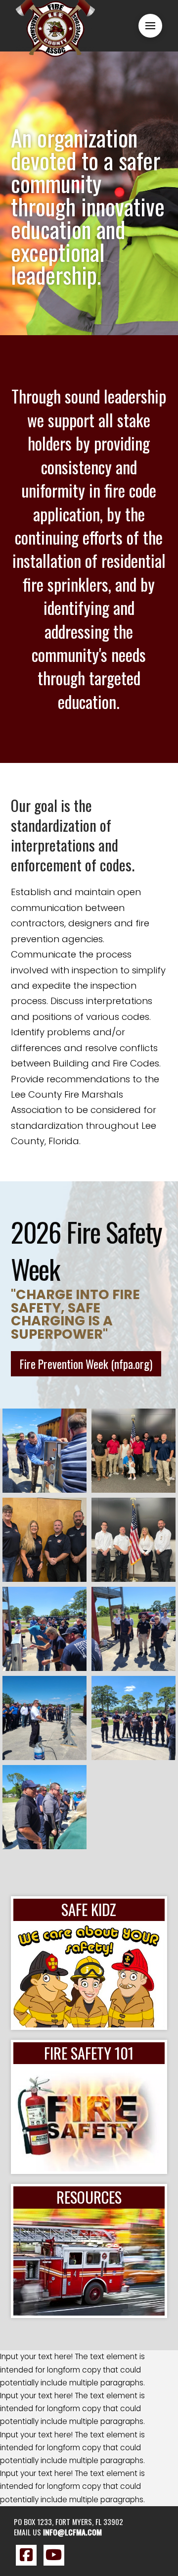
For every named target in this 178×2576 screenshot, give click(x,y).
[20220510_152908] (44, 1718)
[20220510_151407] (44, 1629)
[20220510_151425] (133, 1718)
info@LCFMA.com (72, 2532)
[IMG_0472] (133, 1540)
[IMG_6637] (133, 1451)
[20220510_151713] (44, 1451)
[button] (150, 26)
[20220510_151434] (133, 1629)
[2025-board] (44, 1540)
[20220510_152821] (44, 1807)
